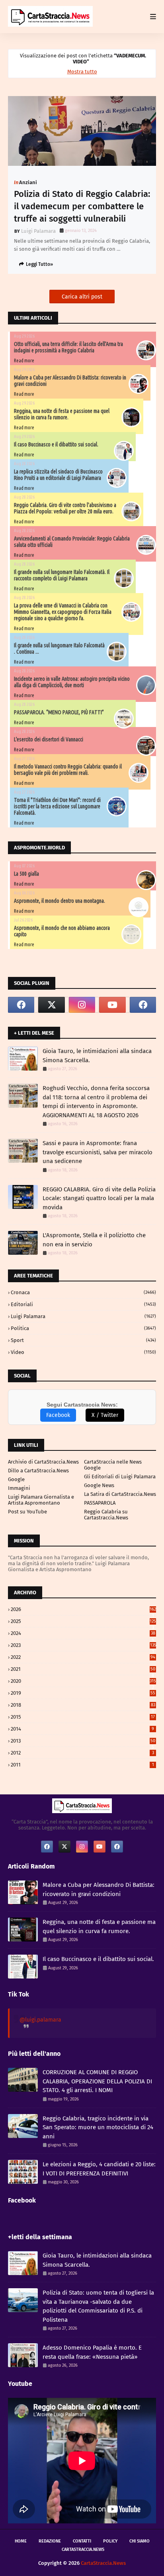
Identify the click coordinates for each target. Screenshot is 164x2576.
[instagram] (82, 1005)
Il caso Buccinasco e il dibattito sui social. (56, 444)
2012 (82, 1753)
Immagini (19, 1488)
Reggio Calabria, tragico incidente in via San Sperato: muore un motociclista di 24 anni (98, 2127)
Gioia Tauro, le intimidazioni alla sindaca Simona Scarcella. (97, 1056)
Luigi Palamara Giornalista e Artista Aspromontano (41, 1500)
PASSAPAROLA (100, 1503)
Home (21, 2541)
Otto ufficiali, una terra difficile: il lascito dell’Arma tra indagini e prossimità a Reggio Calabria (68, 347)
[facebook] (21, 1005)
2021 (83, 1669)
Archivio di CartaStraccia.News (43, 1462)
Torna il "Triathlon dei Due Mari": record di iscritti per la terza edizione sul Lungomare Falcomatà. (57, 806)
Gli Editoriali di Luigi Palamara (120, 1477)
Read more (24, 361)
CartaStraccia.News (83, 2549)
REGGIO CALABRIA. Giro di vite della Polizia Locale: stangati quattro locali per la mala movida (99, 1198)
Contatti (82, 2541)
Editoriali (83, 1304)
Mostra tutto (82, 72)
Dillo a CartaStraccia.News (38, 1471)
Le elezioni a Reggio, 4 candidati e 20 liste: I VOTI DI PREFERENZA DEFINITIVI (99, 2169)
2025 (83, 1621)
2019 (83, 1693)
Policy (110, 2541)
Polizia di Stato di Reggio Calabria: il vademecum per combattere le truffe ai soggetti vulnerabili (82, 206)
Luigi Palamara (38, 231)
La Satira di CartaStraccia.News (120, 1494)
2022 (83, 1657)
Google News (99, 1485)
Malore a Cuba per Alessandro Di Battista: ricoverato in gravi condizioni (99, 1889)
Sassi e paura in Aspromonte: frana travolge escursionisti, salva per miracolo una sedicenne (98, 1152)
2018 (83, 1705)
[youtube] (112, 1005)
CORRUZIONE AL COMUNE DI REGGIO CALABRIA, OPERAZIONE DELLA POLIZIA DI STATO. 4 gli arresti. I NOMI (97, 2081)
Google (16, 1479)
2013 (83, 1741)
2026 (83, 1609)
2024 (83, 1633)
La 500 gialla (26, 874)
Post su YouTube (27, 1512)
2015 (83, 1717)
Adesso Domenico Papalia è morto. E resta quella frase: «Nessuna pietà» (92, 2352)
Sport (83, 1340)
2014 (82, 1729)
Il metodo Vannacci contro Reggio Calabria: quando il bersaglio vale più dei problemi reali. (68, 770)
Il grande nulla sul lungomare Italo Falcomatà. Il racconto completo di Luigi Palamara (62, 575)
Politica (83, 1328)
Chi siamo (140, 2541)
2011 (82, 1765)
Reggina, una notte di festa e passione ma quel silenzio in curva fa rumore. (62, 414)
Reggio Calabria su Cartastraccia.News (106, 1515)
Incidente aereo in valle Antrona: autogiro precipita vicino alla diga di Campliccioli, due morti (72, 682)
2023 (83, 1645)
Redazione (50, 2541)
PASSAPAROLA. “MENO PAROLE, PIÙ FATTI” (59, 712)
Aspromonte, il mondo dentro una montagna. (60, 901)
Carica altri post (82, 297)
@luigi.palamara (40, 2020)
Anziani (28, 182)
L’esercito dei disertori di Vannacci (49, 739)
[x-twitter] (51, 1005)
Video (83, 1352)
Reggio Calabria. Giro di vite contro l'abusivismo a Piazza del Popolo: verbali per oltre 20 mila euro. (65, 508)
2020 (83, 1681)
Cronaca (83, 1292)
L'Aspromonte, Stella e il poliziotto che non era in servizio (94, 1240)
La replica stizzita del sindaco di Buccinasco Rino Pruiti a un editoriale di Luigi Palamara (58, 475)
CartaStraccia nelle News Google (113, 1465)
